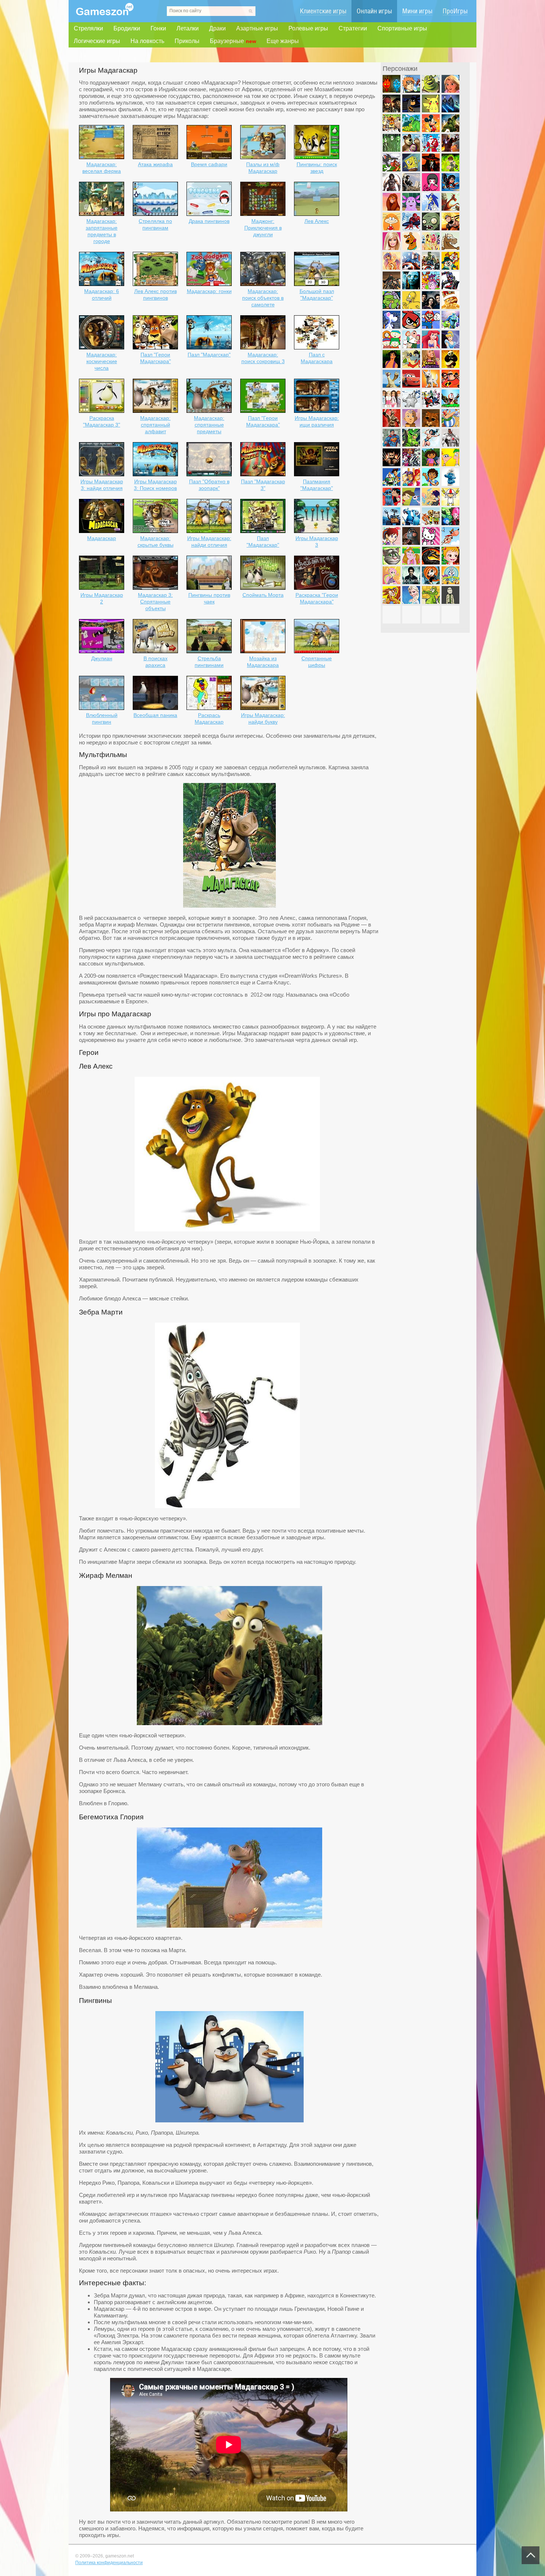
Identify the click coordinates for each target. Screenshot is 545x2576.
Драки (217, 28)
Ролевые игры (308, 28)
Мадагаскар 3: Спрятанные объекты (155, 602)
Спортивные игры (402, 28)
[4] (229, 1723)
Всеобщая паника (155, 715)
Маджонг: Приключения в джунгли (263, 228)
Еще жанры (283, 41)
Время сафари (209, 164)
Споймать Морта (263, 595)
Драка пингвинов (209, 221)
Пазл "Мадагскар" (209, 355)
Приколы (187, 41)
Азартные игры (257, 28)
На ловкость (147, 41)
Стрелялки (88, 28)
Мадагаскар (102, 538)
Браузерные (233, 41)
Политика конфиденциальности (109, 2563)
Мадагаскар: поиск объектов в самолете (263, 298)
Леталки (188, 28)
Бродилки (127, 28)
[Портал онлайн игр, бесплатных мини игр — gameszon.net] (105, 14)
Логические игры (97, 41)
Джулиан (102, 658)
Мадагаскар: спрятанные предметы (209, 425)
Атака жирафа (155, 164)
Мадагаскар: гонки (209, 291)
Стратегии (353, 28)
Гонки (158, 28)
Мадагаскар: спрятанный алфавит (155, 425)
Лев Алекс (317, 221)
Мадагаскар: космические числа (102, 361)
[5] (229, 1926)
